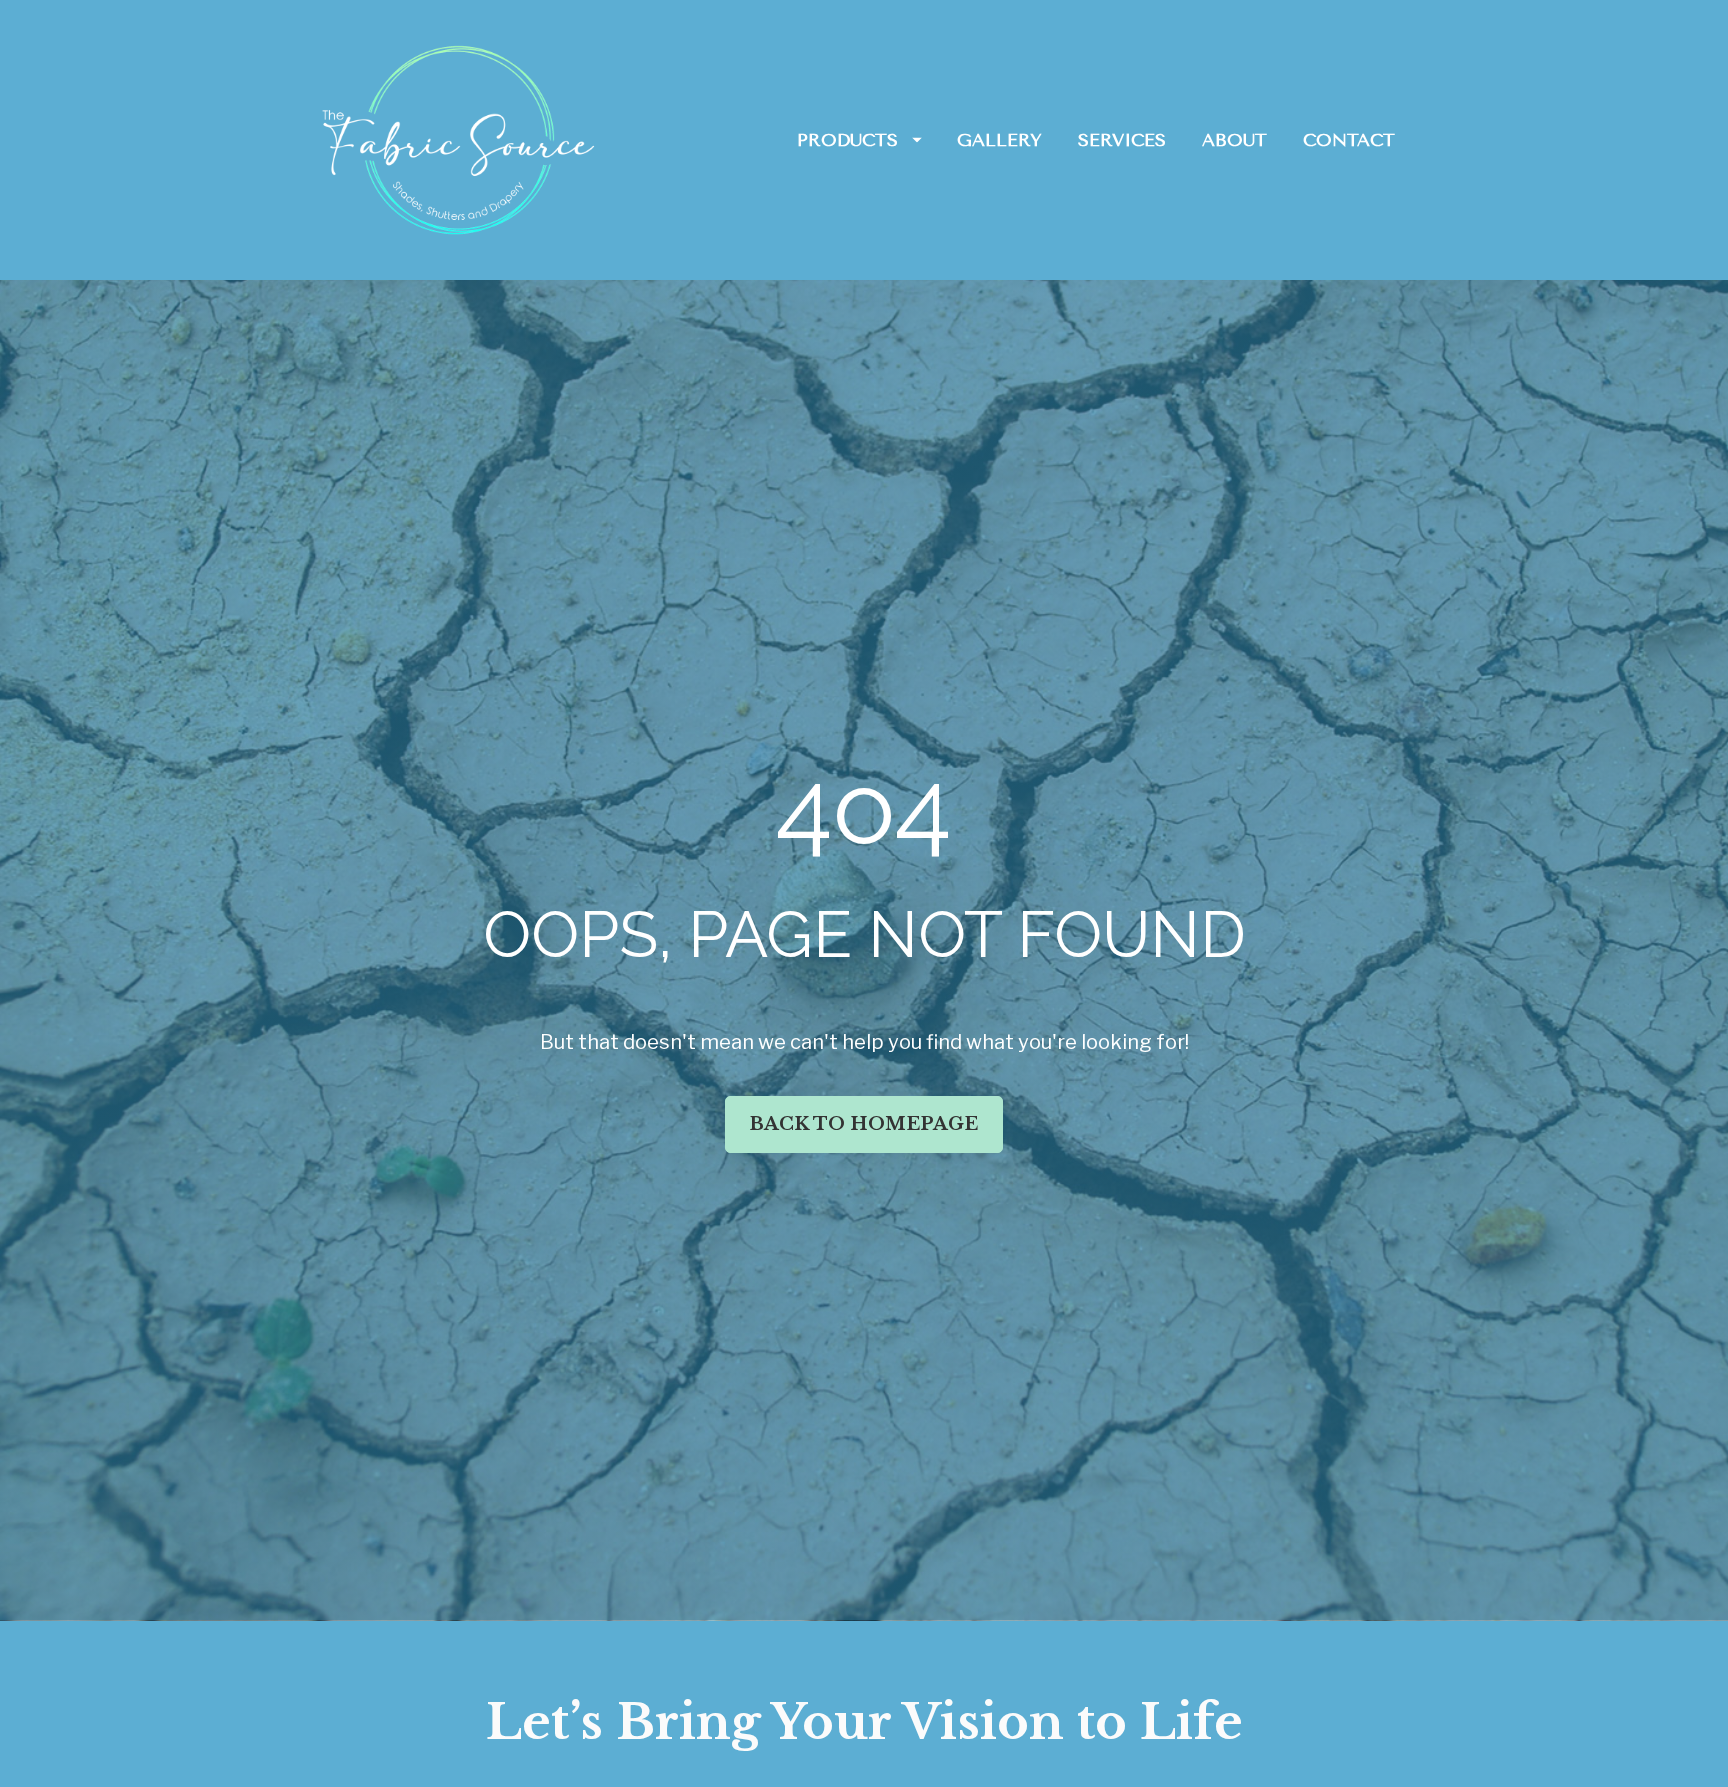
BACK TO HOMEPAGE (864, 1124)
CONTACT (1349, 140)
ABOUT (1234, 140)
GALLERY (999, 140)
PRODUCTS (847, 140)
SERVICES (1122, 140)
